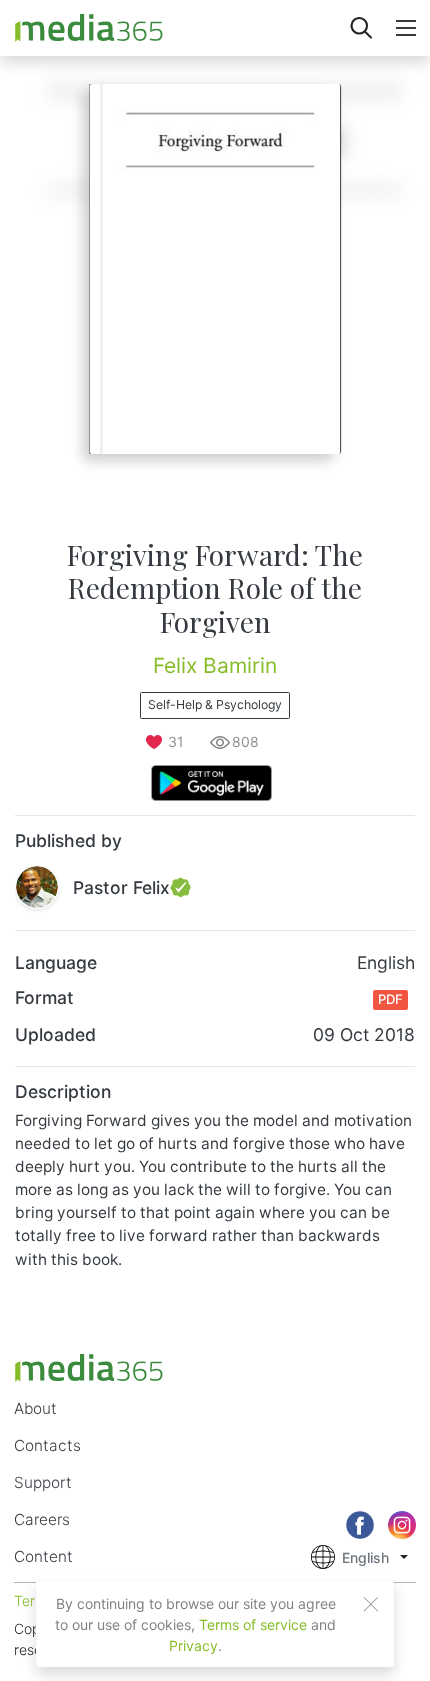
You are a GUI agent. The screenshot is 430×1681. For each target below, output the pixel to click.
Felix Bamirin (215, 665)
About (35, 1408)
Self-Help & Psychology (215, 704)
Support (43, 1482)
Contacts (47, 1445)
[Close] (371, 1604)
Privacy (193, 1645)
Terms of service (253, 1624)
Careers (42, 1519)
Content (43, 1556)
